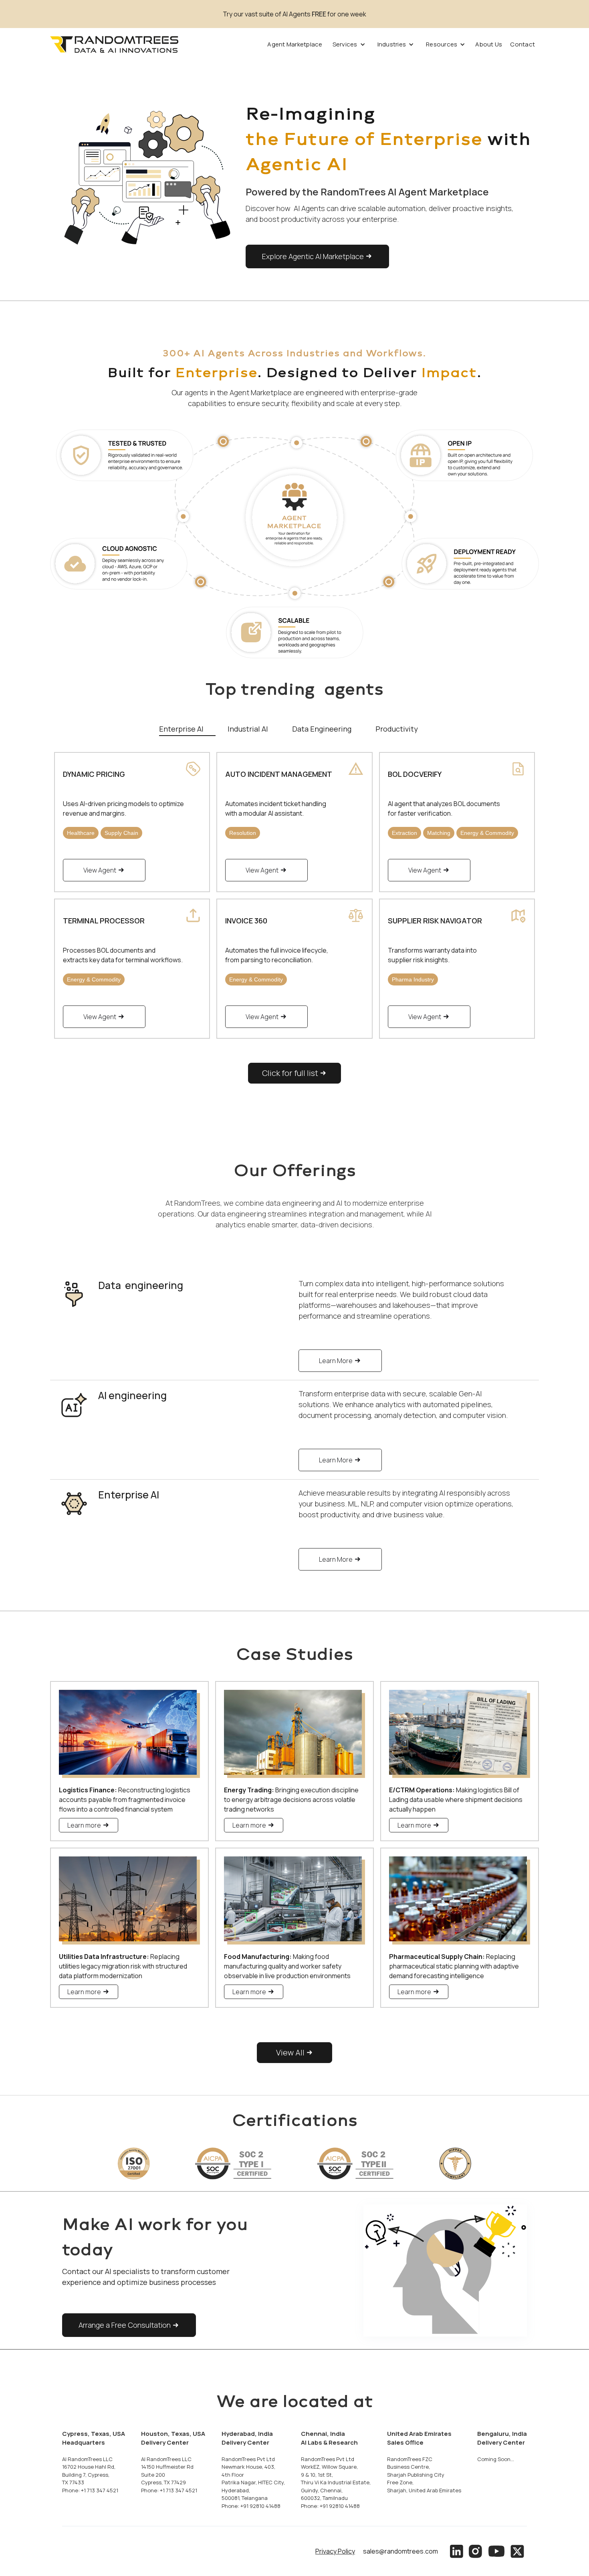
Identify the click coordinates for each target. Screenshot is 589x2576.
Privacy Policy (335, 2551)
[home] (114, 44)
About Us (489, 44)
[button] (349, 44)
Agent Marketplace (295, 44)
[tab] (187, 728)
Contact (522, 44)
